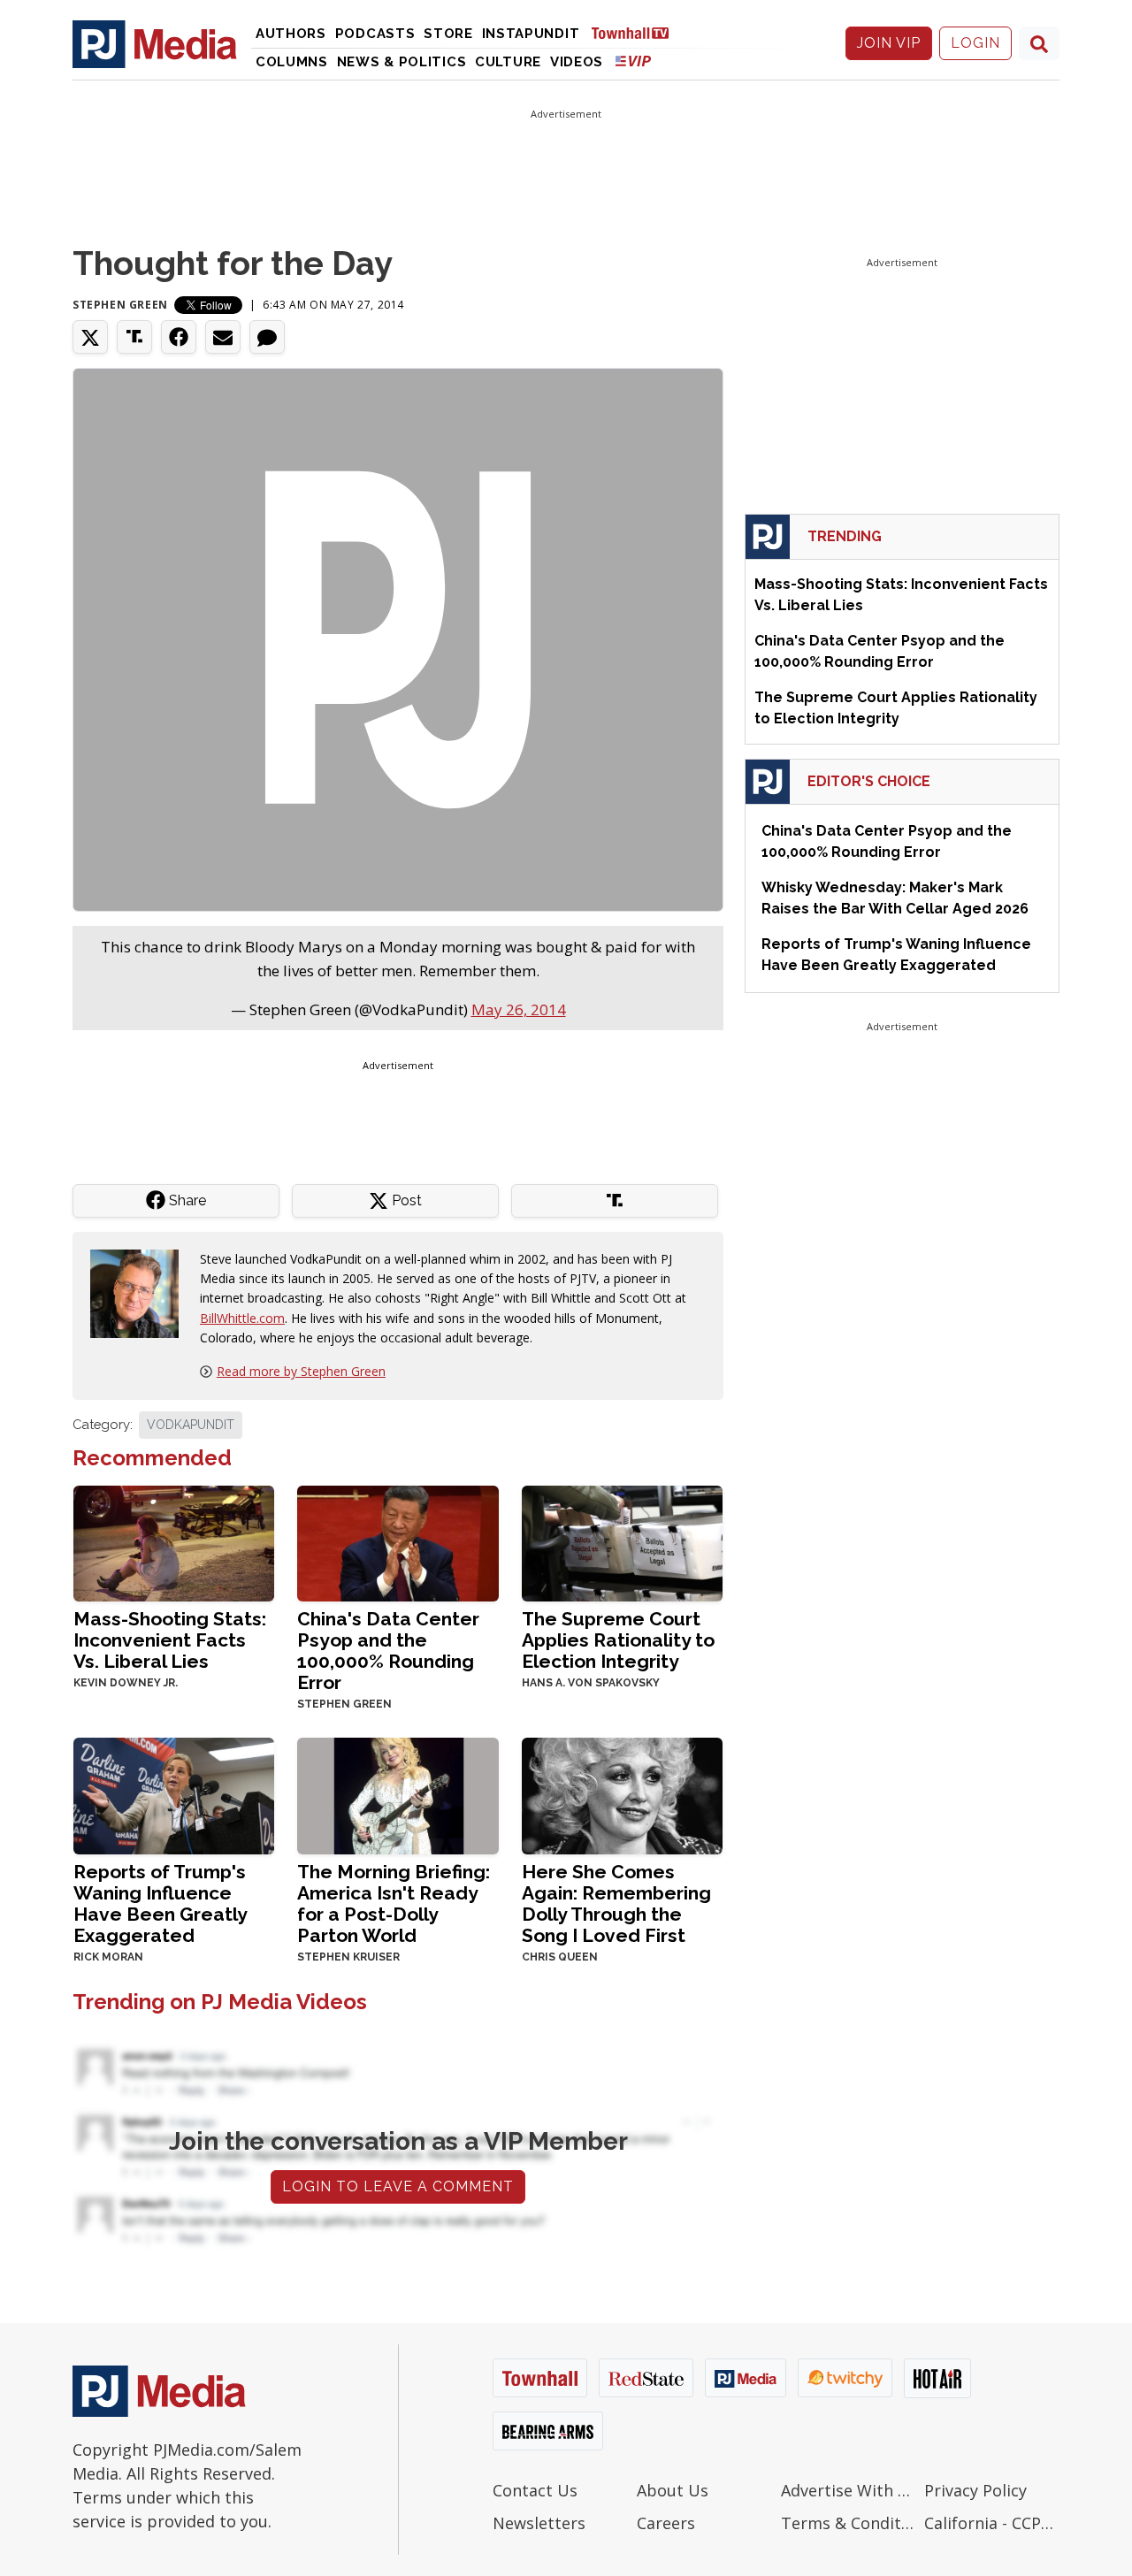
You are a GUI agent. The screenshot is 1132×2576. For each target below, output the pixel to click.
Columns (292, 62)
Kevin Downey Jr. (126, 1683)
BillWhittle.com (242, 1318)
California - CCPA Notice (992, 2523)
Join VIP (889, 43)
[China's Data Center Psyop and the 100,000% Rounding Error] (398, 1542)
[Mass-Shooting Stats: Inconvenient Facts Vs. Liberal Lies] (174, 1542)
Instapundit (531, 34)
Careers (666, 2523)
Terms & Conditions (849, 2523)
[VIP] (633, 61)
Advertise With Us (849, 2490)
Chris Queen (560, 1957)
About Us (673, 2490)
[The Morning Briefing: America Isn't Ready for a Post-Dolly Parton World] (398, 1795)
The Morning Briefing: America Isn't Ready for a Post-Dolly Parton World (394, 1903)
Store (448, 34)
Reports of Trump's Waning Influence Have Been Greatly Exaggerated (160, 1903)
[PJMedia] (155, 43)
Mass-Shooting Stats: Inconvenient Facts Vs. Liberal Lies (170, 1640)
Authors (291, 34)
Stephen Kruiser (348, 1957)
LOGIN (975, 43)
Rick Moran (108, 1957)
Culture (508, 62)
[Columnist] (141, 1292)
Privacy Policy (975, 2490)
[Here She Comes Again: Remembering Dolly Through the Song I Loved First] (622, 1795)
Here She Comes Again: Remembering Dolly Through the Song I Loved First (616, 1903)
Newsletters (539, 2523)
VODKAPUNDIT (191, 1425)
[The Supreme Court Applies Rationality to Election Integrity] (622, 1542)
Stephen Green (120, 305)
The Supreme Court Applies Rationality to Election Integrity (618, 1640)
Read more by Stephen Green (301, 1371)
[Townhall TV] (637, 32)
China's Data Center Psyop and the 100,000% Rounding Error (388, 1651)
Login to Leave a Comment (398, 2186)
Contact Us (535, 2490)
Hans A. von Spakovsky (591, 1683)
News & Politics (402, 62)
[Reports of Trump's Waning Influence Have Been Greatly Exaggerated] (174, 1795)
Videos (577, 62)
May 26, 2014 (519, 1009)
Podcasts (375, 34)
